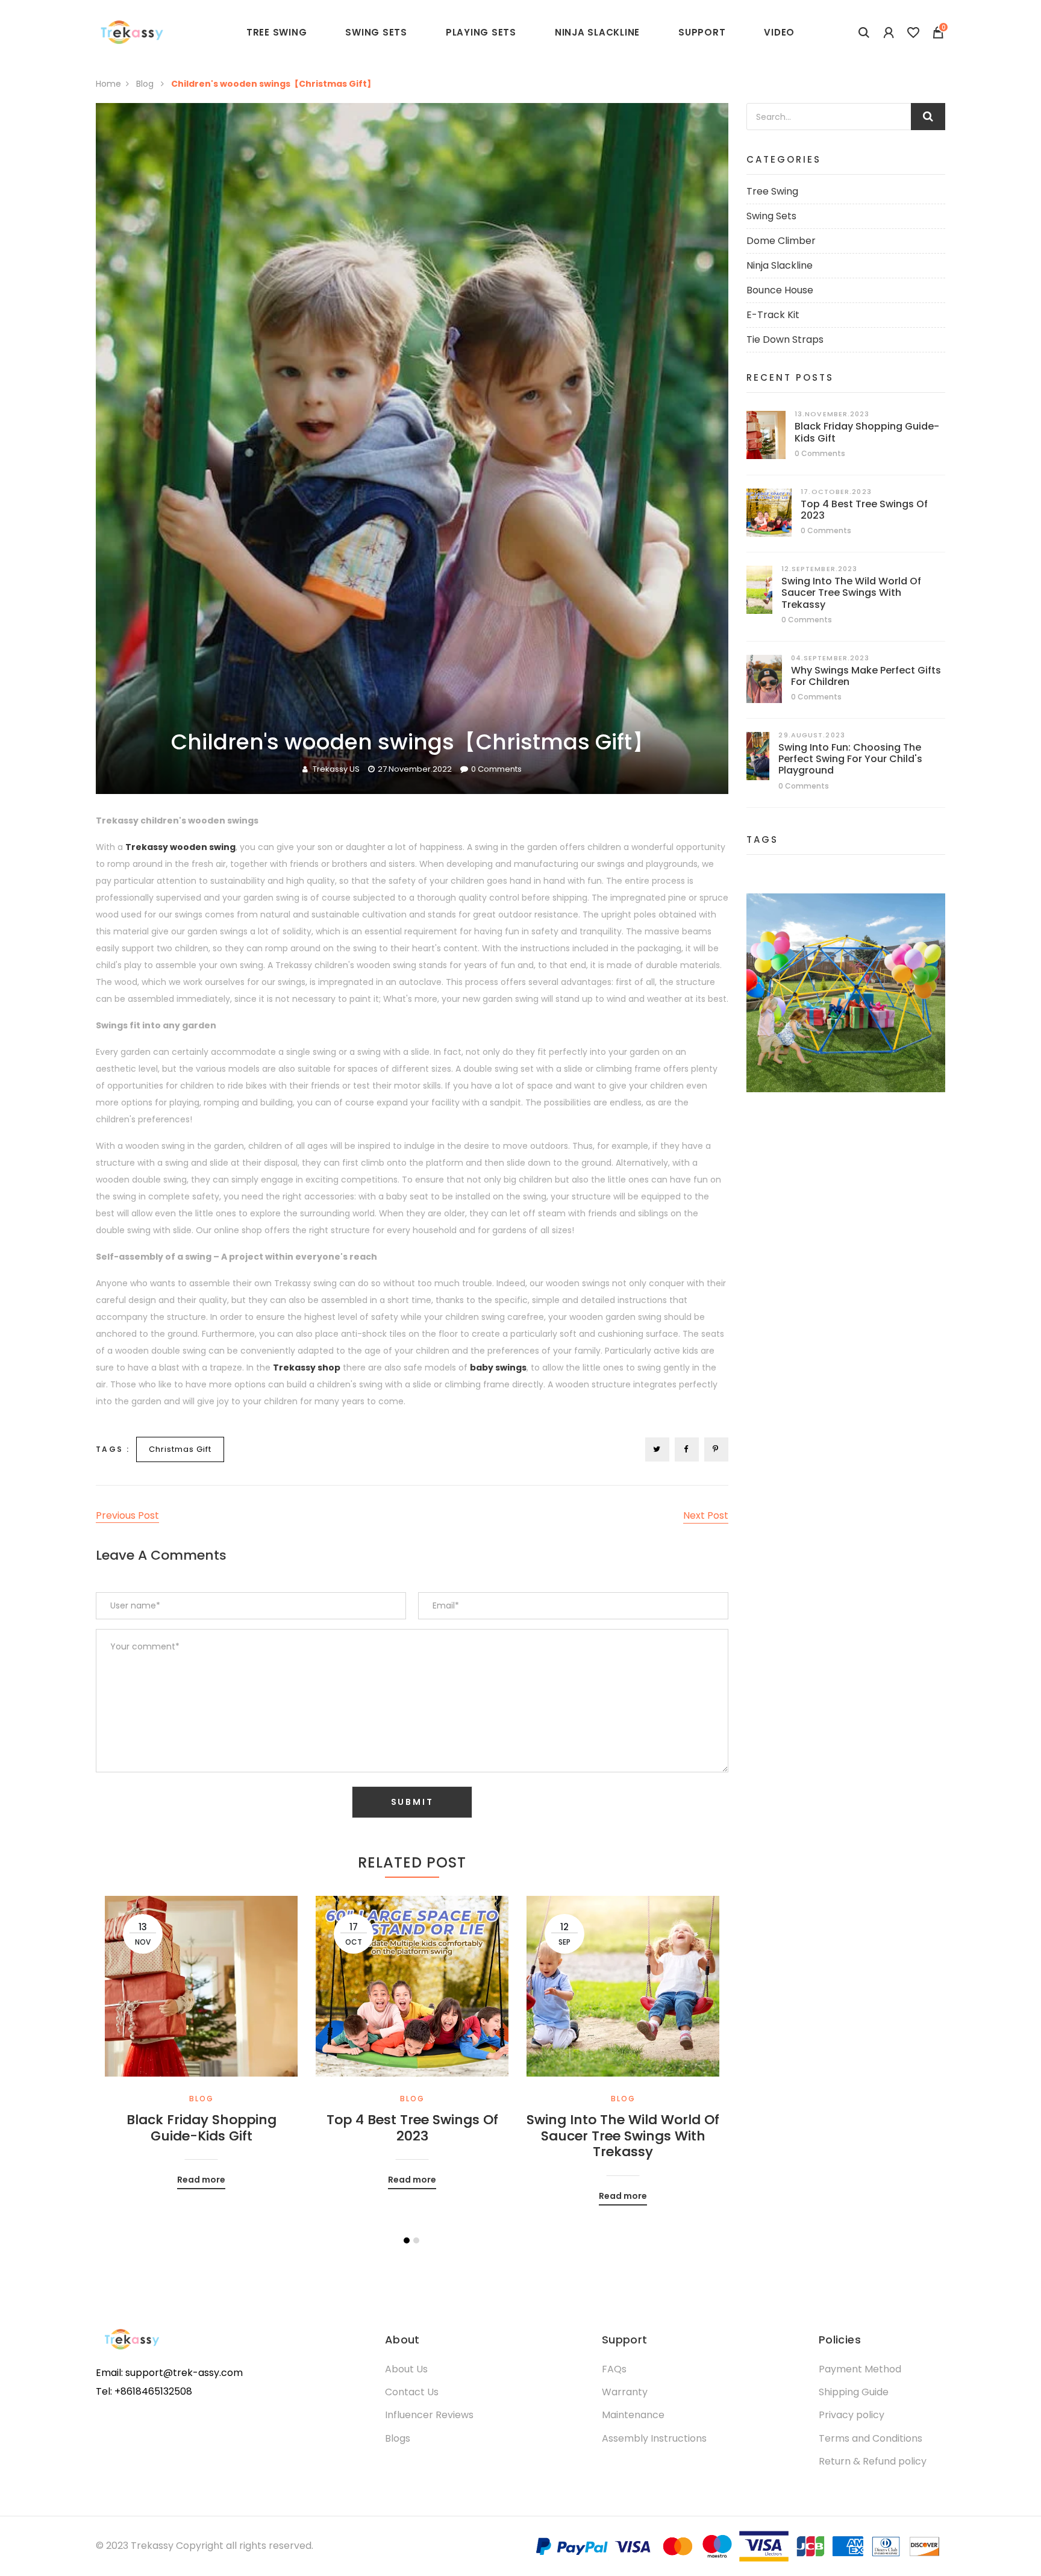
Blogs (398, 2438)
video (779, 32)
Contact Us (412, 2392)
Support (702, 32)
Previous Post (127, 1515)
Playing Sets (481, 32)
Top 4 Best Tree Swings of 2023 (412, 2128)
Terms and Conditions (871, 2438)
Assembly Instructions (654, 2438)
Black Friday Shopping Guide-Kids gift (202, 2128)
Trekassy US (336, 769)
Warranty (625, 2392)
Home (108, 84)
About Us (406, 2369)
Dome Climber (781, 241)
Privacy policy (852, 2415)
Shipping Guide (854, 2392)
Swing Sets (376, 32)
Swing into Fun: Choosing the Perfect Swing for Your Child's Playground (850, 759)
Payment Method (860, 2369)
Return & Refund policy (873, 2461)
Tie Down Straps (785, 339)
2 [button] (416, 2240)
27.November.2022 (415, 769)
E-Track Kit (773, 315)
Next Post (706, 1515)
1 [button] (407, 2240)
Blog (146, 84)
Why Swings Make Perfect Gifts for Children (866, 676)
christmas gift (180, 1449)
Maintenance (633, 2415)
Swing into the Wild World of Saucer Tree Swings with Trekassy (623, 2136)
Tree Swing (772, 191)
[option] (201, 2034)
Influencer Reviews (429, 2415)
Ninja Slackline (597, 32)
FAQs (614, 2369)
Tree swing (277, 32)
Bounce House (780, 290)
